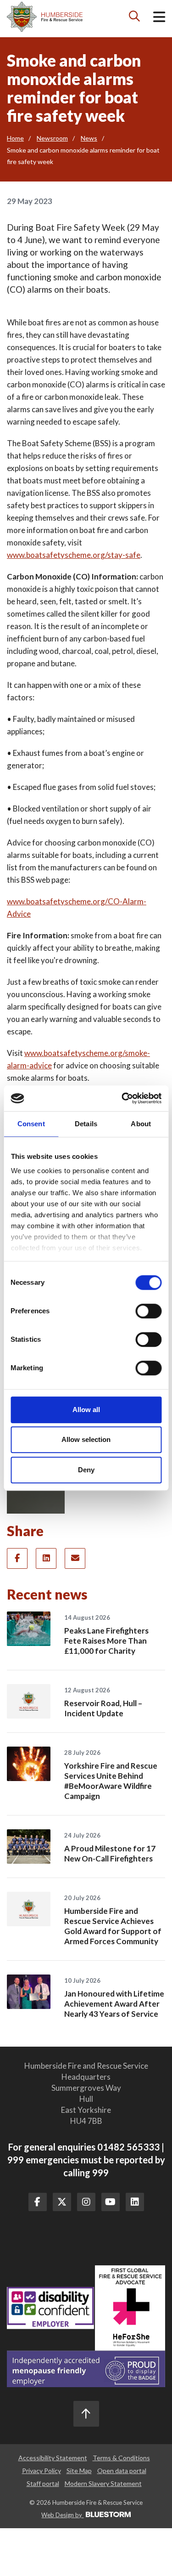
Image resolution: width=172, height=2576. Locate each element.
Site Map (79, 2471)
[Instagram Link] (86, 2202)
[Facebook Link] (38, 2202)
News (89, 138)
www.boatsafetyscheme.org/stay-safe (74, 555)
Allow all (86, 1410)
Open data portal (122, 2471)
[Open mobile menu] (159, 19)
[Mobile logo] (45, 17)
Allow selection (86, 1439)
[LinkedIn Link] (135, 2202)
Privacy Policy (42, 2471)
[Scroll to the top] (86, 2414)
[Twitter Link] (62, 2202)
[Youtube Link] (111, 2202)
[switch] (148, 1311)
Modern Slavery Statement (103, 2483)
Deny (86, 1470)
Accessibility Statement (53, 2458)
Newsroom (52, 138)
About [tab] (141, 1124)
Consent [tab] (31, 1124)
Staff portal (43, 2483)
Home (15, 138)
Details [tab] (86, 1124)
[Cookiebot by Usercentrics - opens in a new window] (122, 1098)
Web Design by (62, 2515)
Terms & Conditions (121, 2458)
